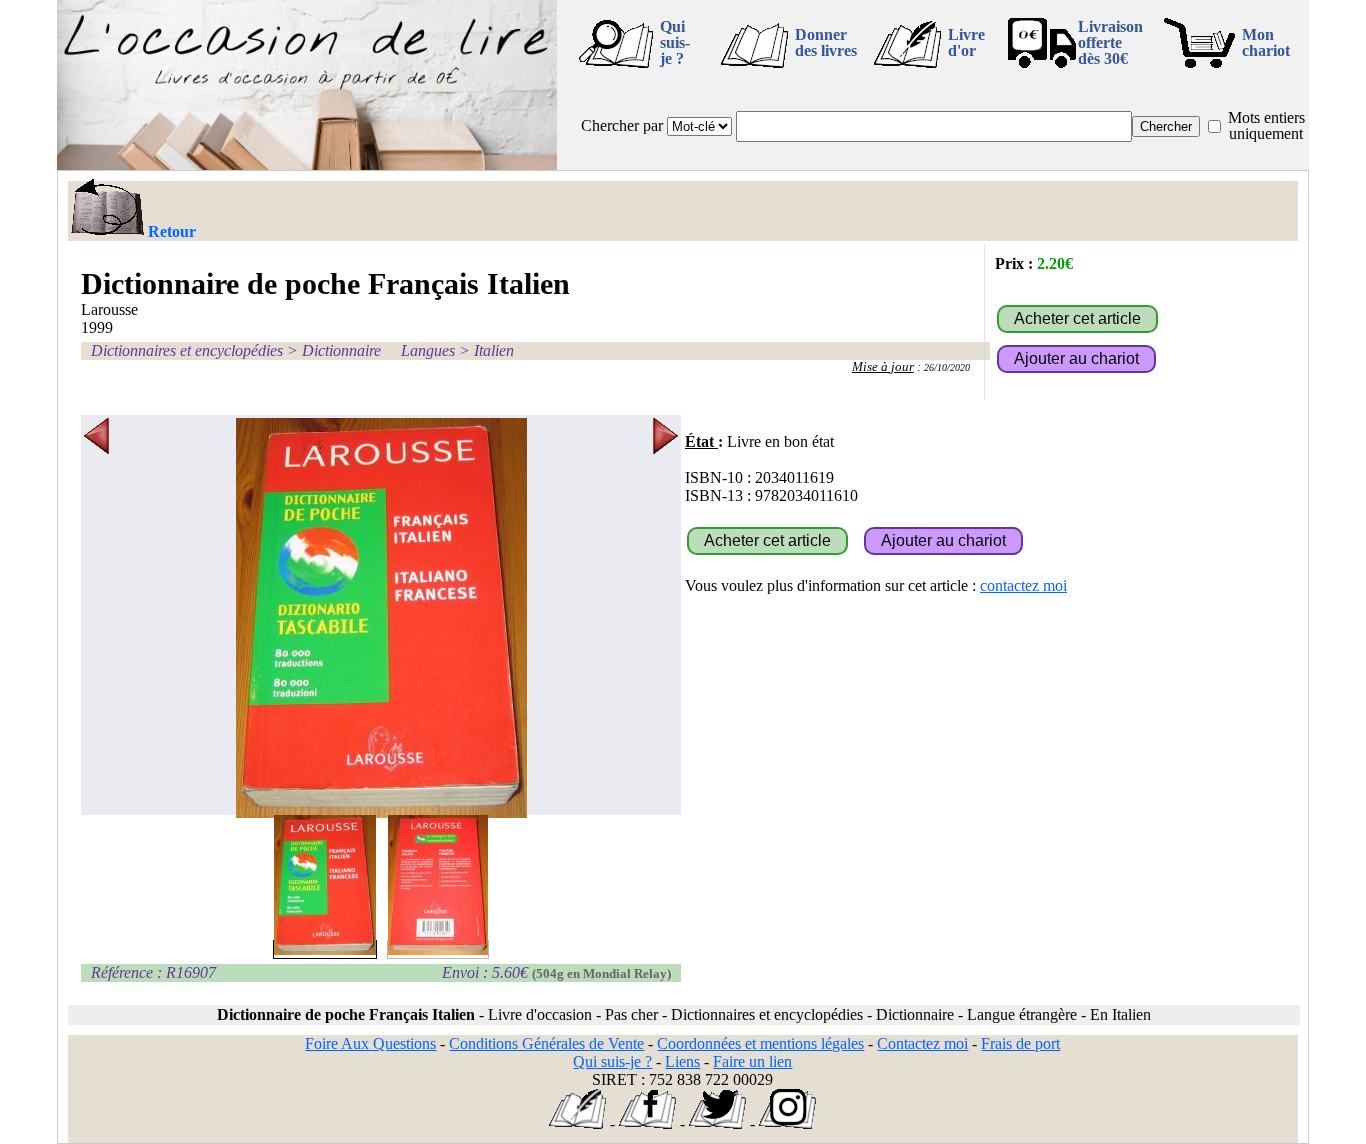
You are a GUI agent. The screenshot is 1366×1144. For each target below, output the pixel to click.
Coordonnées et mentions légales (760, 1043)
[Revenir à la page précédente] (106, 209)
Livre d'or (966, 42)
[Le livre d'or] (577, 1123)
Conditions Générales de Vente (546, 1043)
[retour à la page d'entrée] (307, 164)
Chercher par (622, 125)
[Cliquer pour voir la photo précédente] (96, 618)
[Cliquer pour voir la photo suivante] (665, 618)
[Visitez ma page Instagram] (787, 1123)
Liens (682, 1061)
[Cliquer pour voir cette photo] (325, 949)
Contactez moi (922, 1043)
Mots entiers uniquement (1266, 125)
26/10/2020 (947, 367)
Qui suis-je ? (675, 42)
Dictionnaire (341, 350)
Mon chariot (1266, 42)
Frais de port (1020, 1043)
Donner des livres (826, 42)
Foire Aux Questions (370, 1043)
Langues (428, 350)
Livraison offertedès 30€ (1110, 42)
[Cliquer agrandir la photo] (381, 618)
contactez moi (1023, 585)
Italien (494, 350)
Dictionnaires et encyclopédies (187, 350)
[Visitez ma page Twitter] (717, 1123)
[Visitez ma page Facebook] (647, 1123)
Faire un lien (752, 1061)
